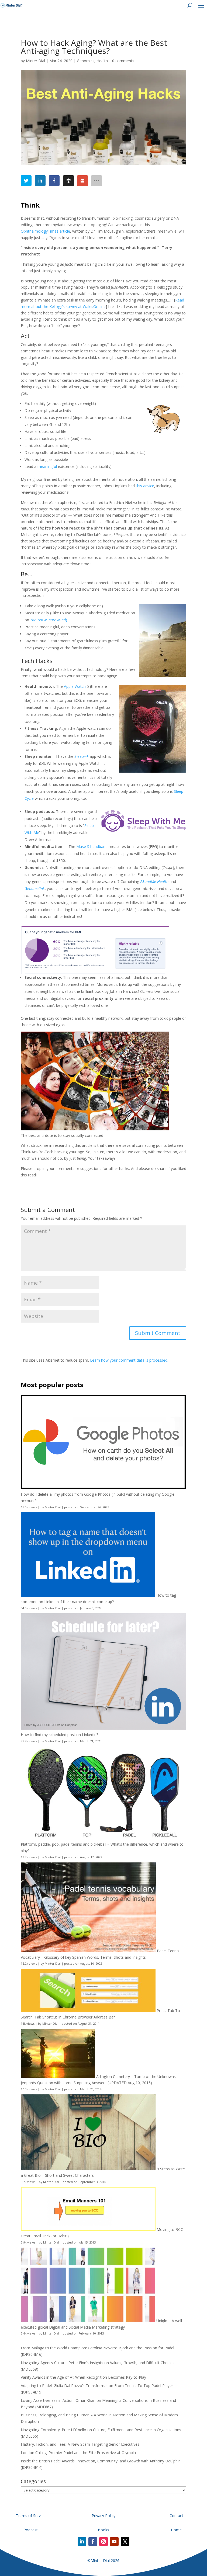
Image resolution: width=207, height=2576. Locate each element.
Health (102, 61)
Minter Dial (35, 61)
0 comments (123, 61)
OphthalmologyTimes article (45, 231)
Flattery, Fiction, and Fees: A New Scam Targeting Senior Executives (80, 2444)
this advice (145, 486)
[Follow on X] (125, 2542)
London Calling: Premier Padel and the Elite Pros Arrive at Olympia (78, 2453)
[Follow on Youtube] (114, 2542)
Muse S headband (92, 847)
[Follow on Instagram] (103, 2542)
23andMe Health (154, 882)
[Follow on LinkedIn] (82, 2542)
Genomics (86, 61)
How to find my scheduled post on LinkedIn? (59, 1735)
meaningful (47, 466)
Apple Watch (75, 686)
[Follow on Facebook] (93, 2542)
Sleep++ (82, 756)
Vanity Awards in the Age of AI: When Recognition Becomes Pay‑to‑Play (83, 2377)
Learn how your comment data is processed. (129, 1360)
